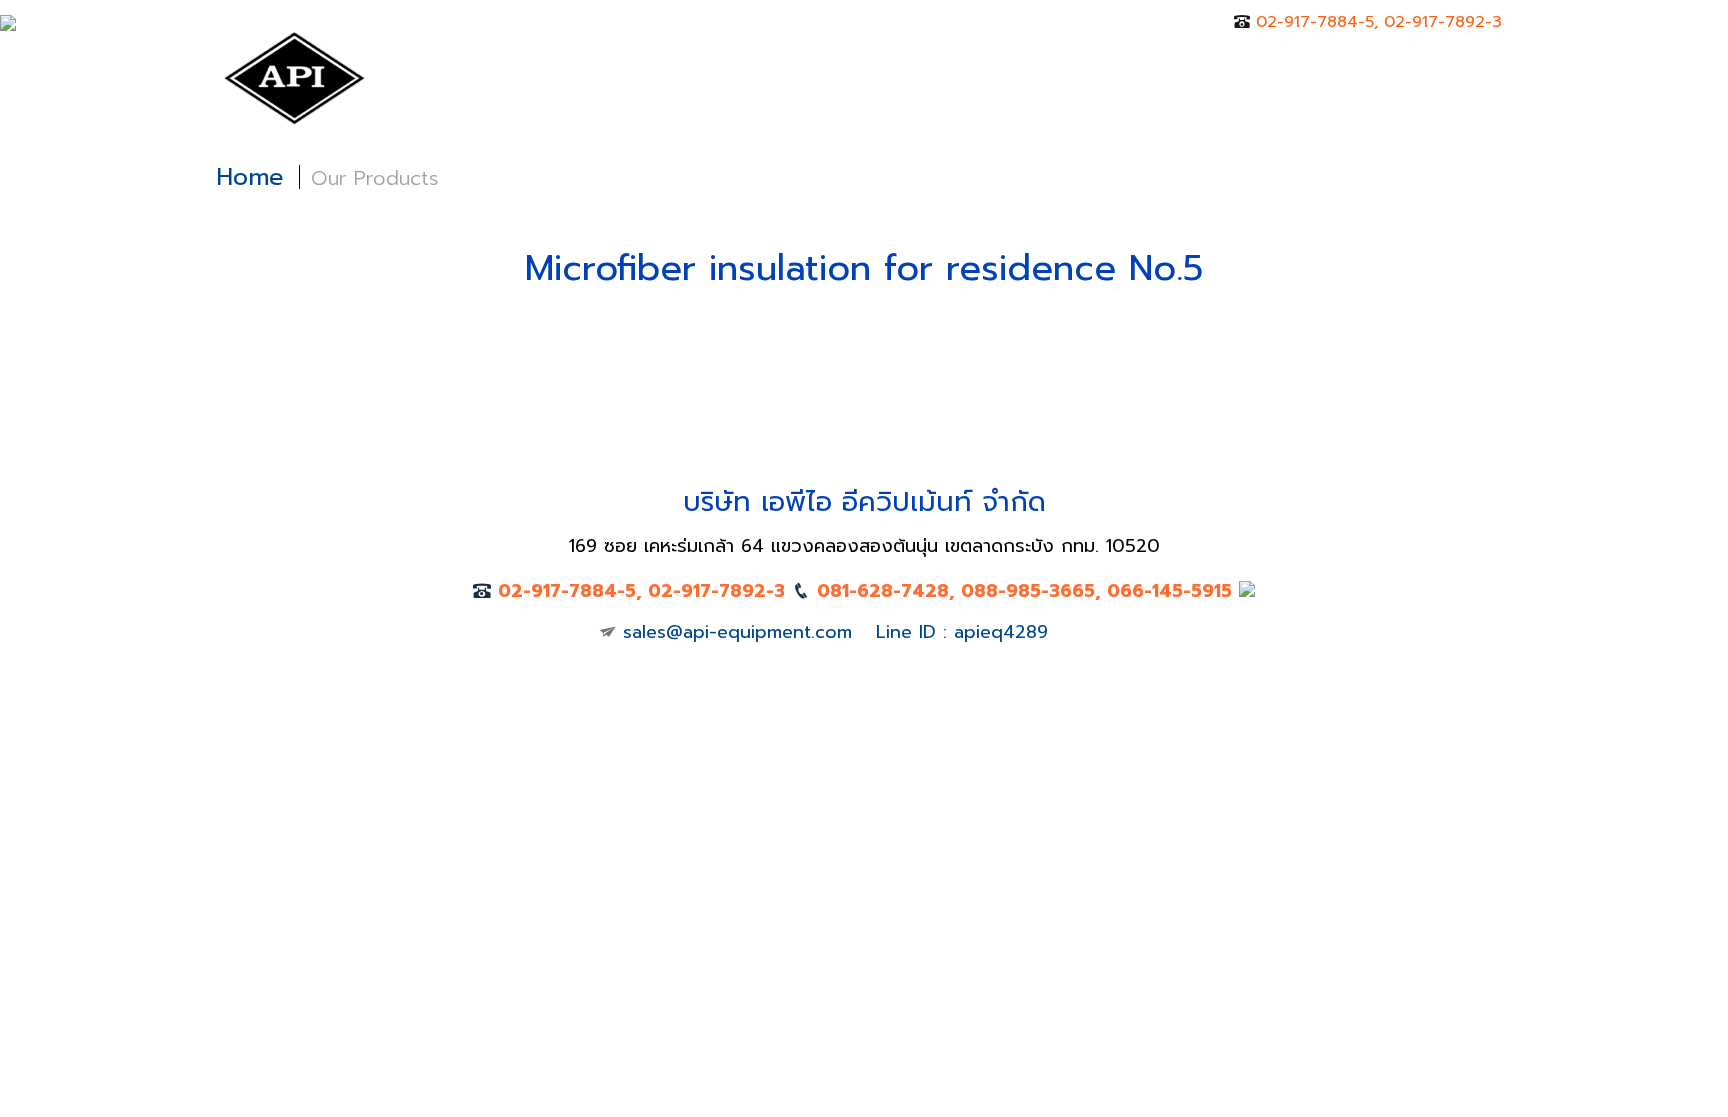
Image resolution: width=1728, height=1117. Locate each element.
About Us (625, 76)
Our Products (774, 76)
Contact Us (1191, 76)
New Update (937, 76)
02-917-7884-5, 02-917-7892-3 (1379, 22)
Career (1067, 76)
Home (512, 76)
